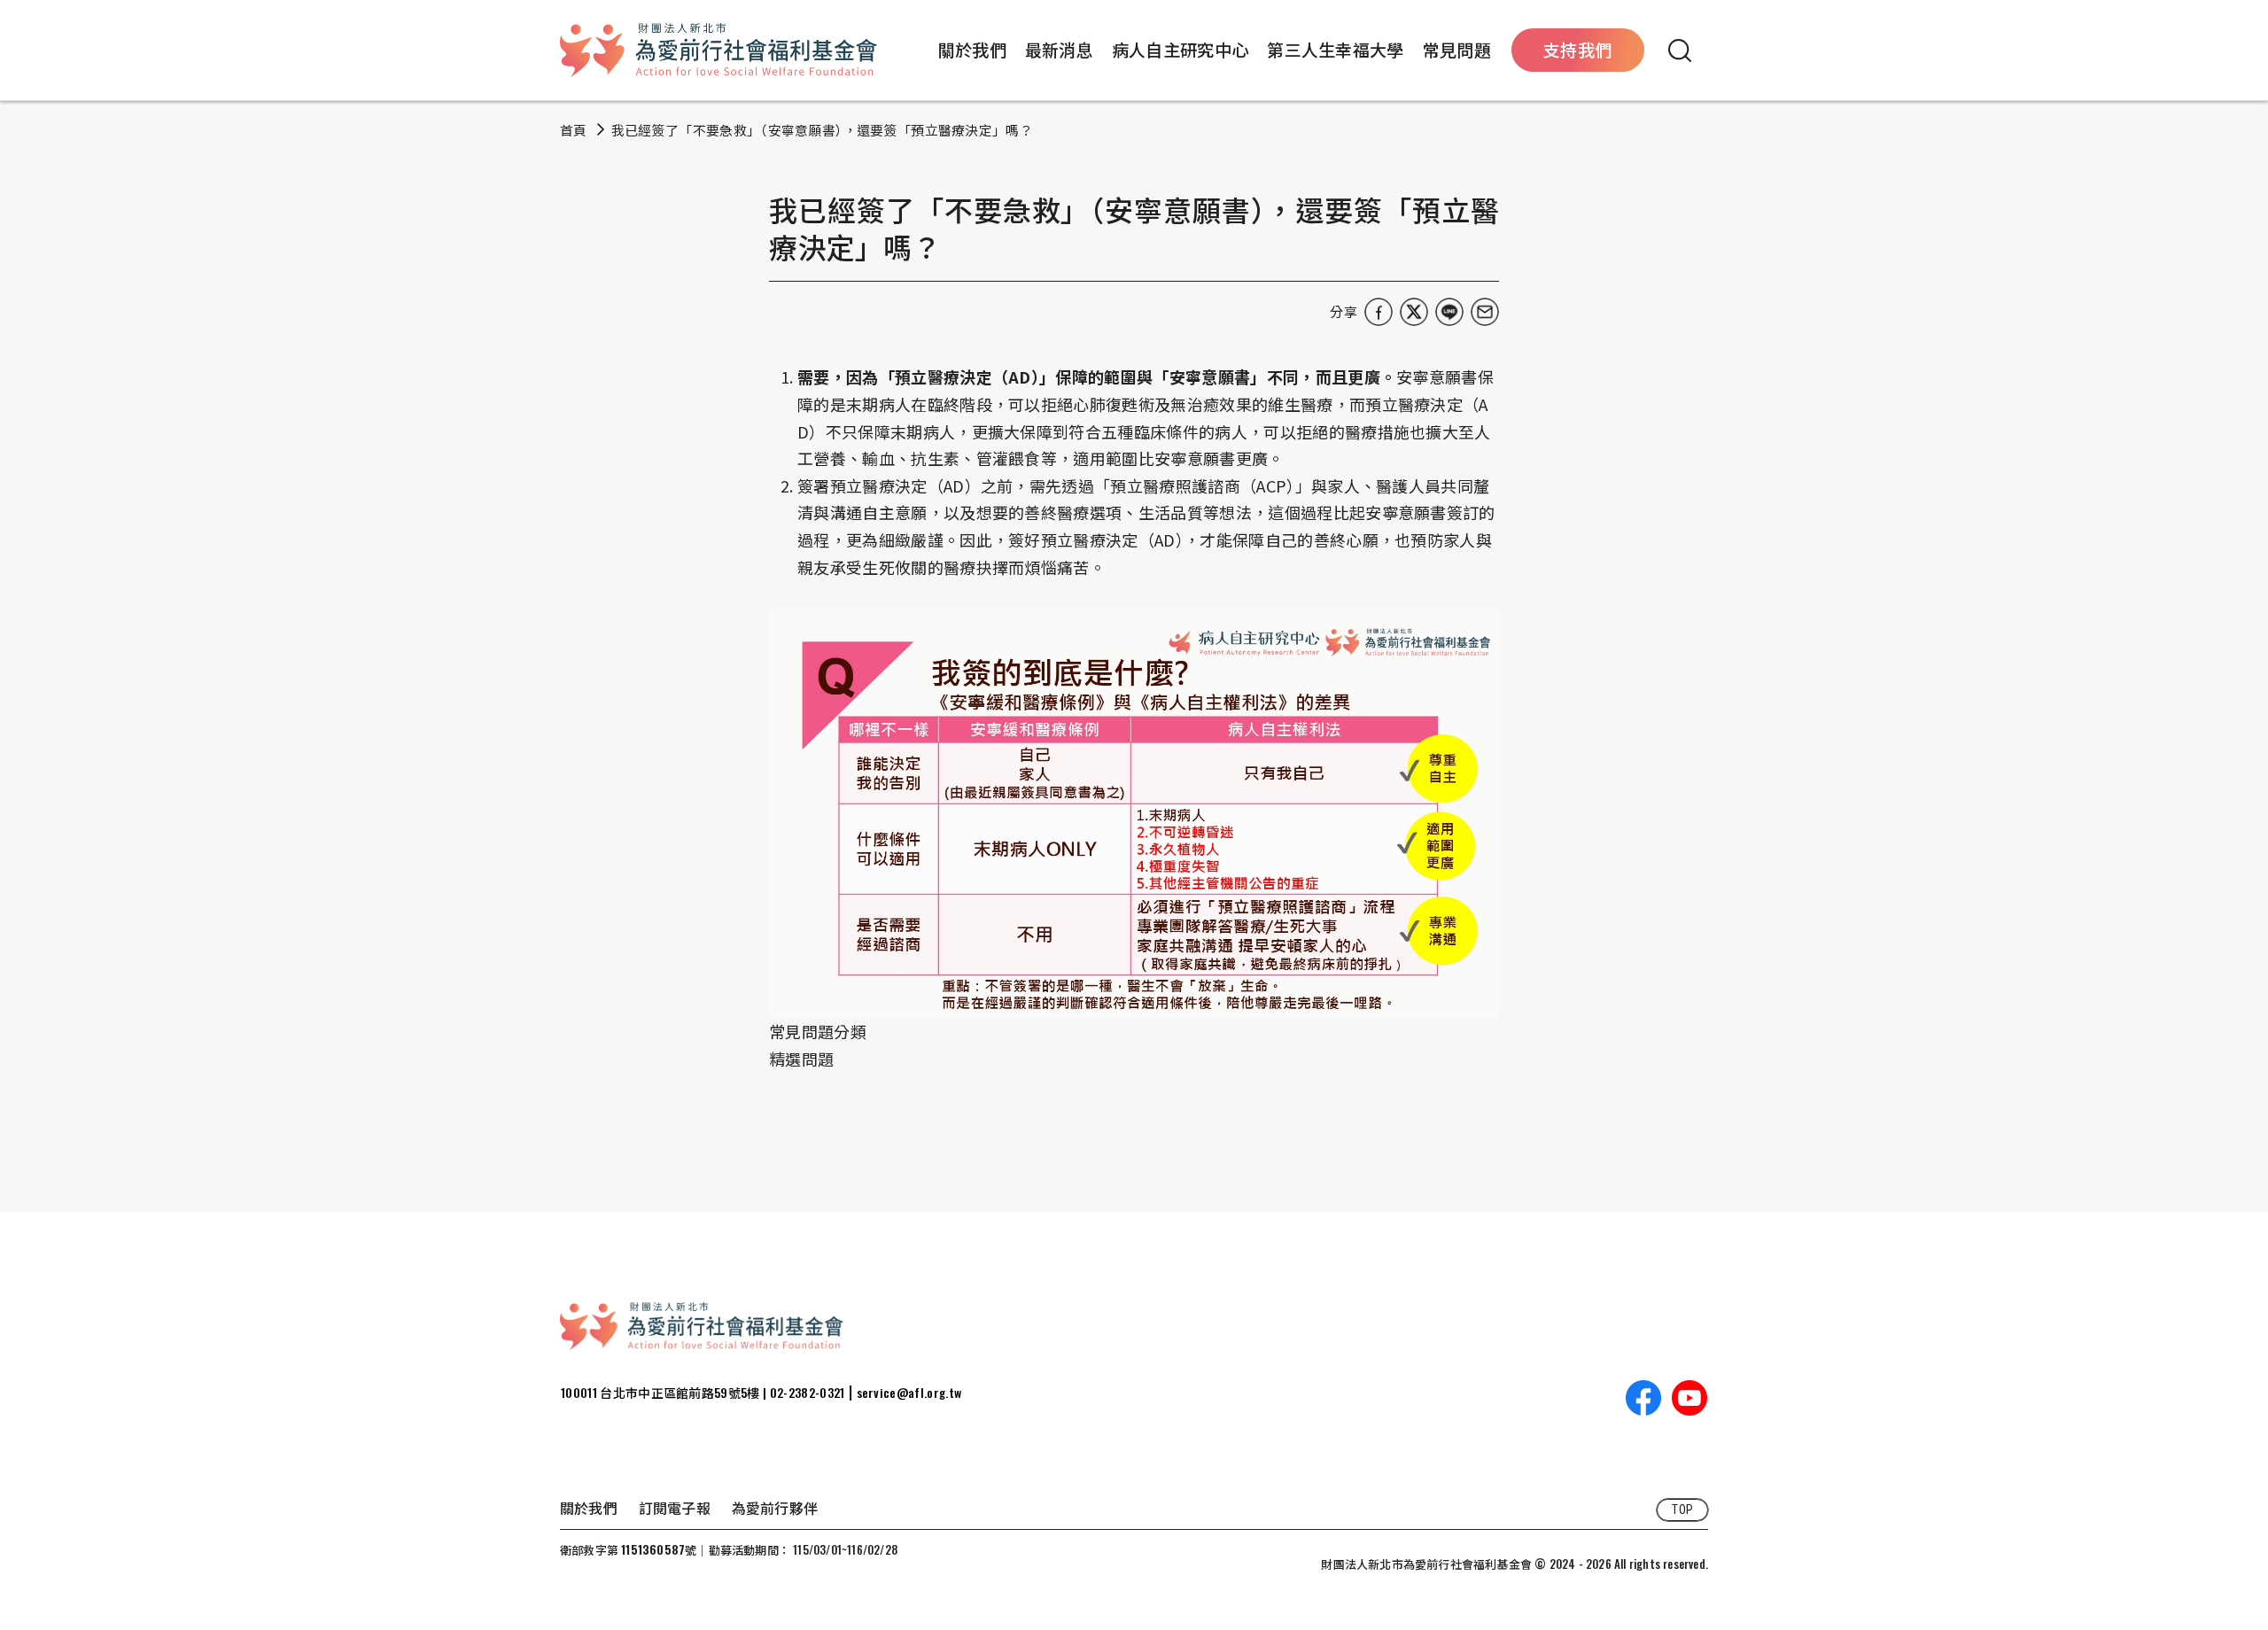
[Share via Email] (1485, 312)
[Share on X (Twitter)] (1414, 312)
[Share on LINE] (1449, 312)
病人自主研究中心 (1181, 49)
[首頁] (718, 50)
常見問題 (1457, 49)
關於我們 (972, 49)
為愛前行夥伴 (775, 1508)
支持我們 (1577, 49)
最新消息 (1059, 49)
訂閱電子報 (675, 1508)
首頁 (574, 130)
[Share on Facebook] (1379, 312)
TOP (1682, 1510)
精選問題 (801, 1059)
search (1680, 50)
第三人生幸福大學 (1336, 49)
